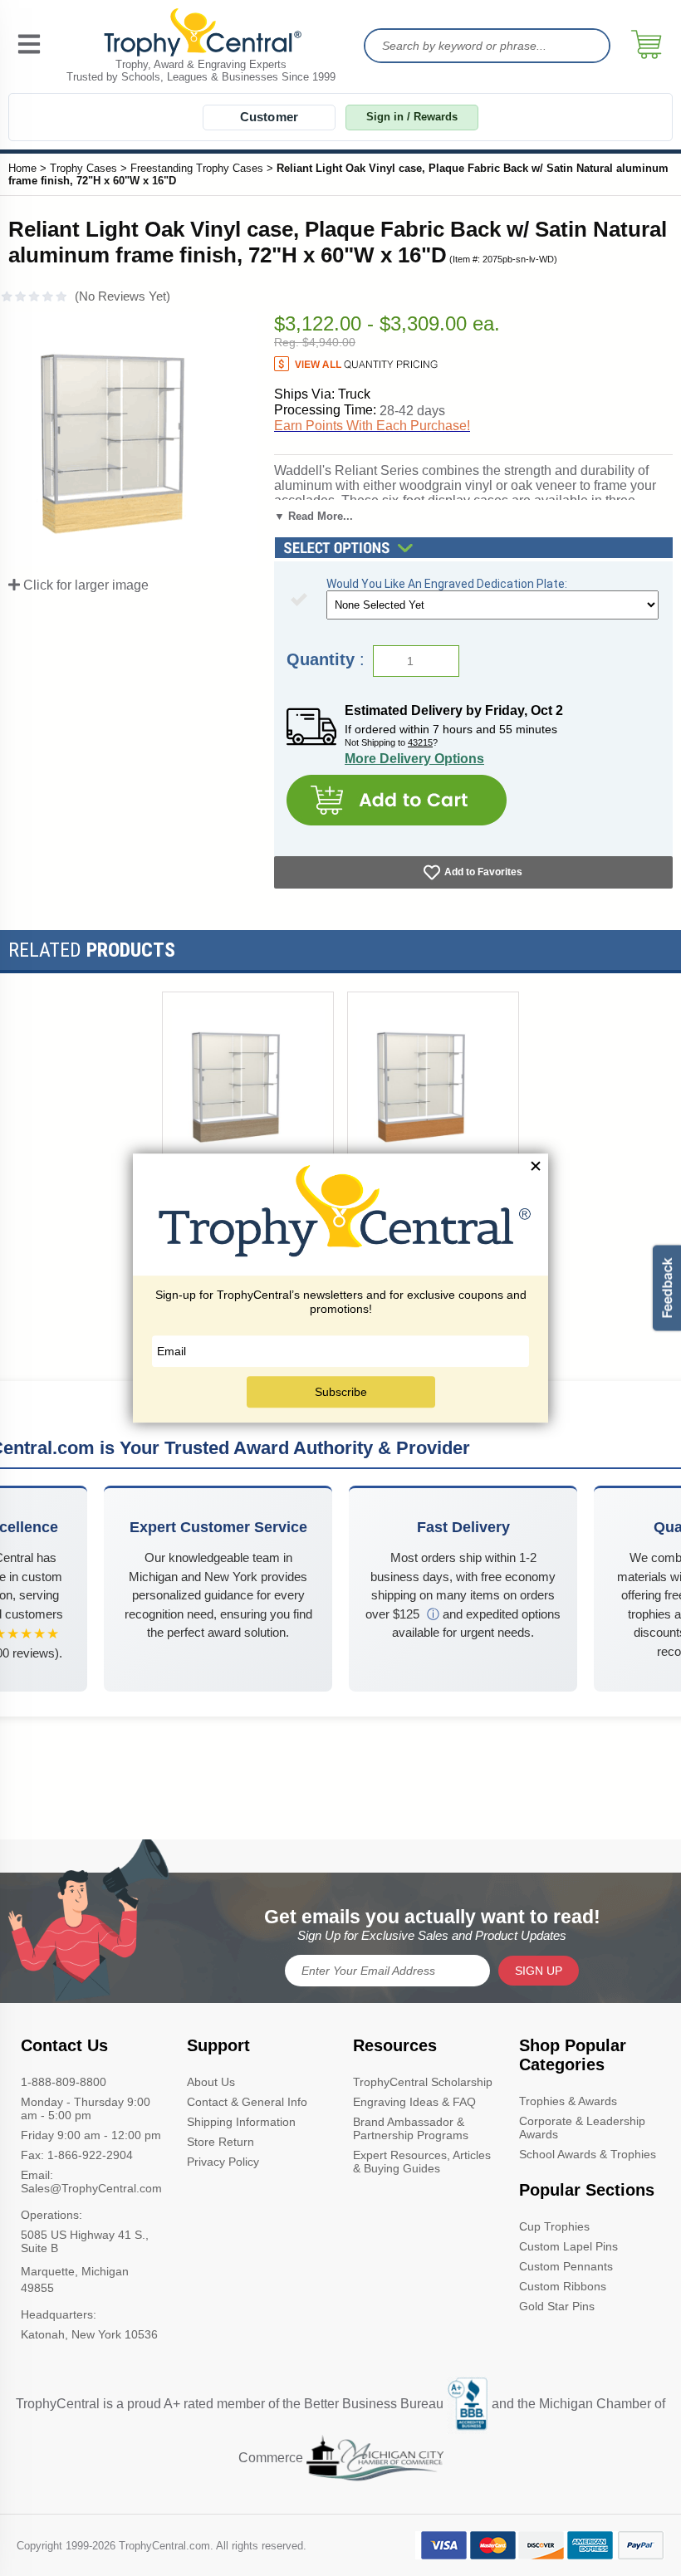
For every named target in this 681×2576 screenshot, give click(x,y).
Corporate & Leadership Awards (582, 2128)
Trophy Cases (83, 168)
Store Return (220, 2142)
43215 (420, 742)
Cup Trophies (554, 2226)
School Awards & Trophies (588, 2154)
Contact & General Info (247, 2102)
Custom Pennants (566, 2266)
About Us (211, 2082)
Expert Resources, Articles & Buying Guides (422, 2162)
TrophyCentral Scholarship (423, 2082)
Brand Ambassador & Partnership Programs (411, 2128)
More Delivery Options (414, 759)
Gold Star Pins (557, 2306)
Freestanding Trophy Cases (197, 168)
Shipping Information (241, 2122)
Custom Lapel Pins (568, 2246)
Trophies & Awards (568, 2101)
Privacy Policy (223, 2162)
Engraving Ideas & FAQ (414, 2102)
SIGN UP (539, 1971)
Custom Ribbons (563, 2286)
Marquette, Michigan (75, 2271)
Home (22, 168)
